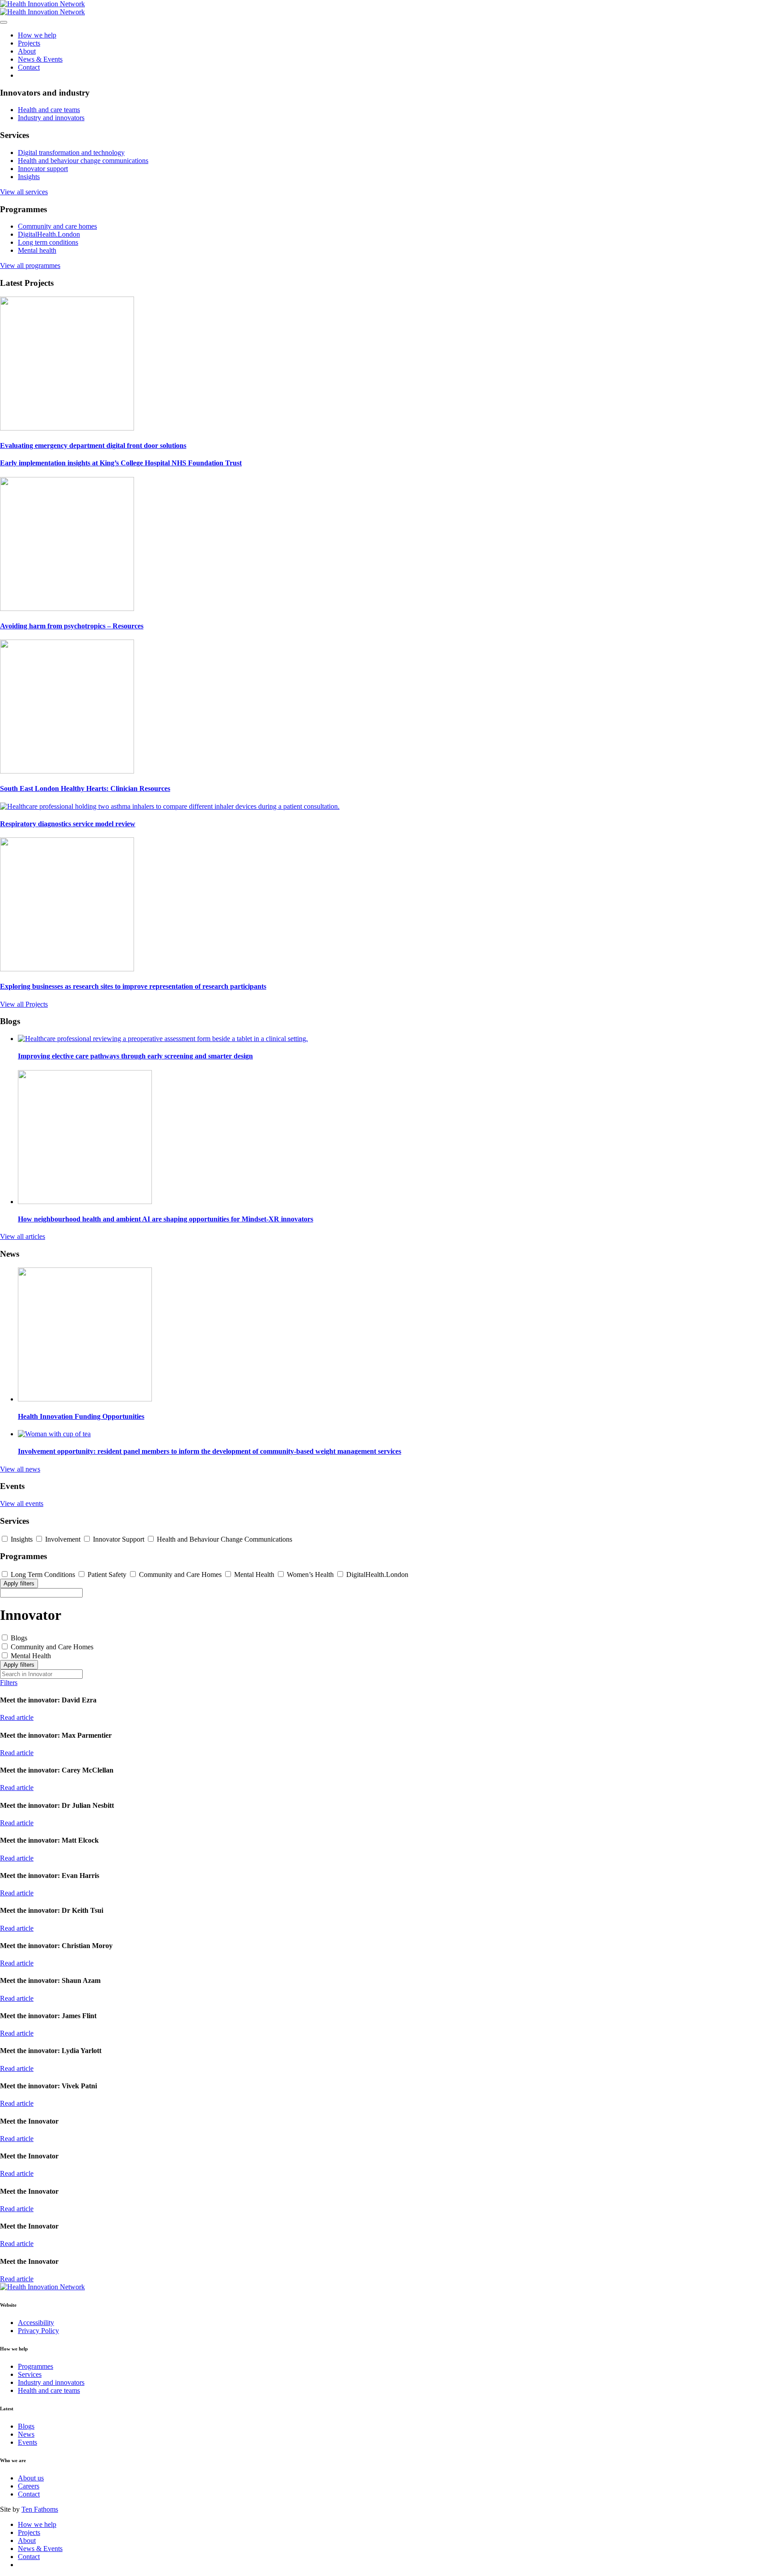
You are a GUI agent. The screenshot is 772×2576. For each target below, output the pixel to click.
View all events (22, 1503)
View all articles (23, 1236)
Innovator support (43, 169)
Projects (29, 43)
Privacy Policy (38, 2331)
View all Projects (24, 1004)
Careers (29, 2486)
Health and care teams (49, 110)
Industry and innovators (51, 118)
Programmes (36, 2366)
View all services (24, 192)
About (27, 51)
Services (30, 2374)
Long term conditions (48, 242)
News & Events (40, 59)
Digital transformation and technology (71, 153)
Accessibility (36, 2323)
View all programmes (30, 266)
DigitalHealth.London (49, 234)
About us (31, 2478)
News (26, 2434)
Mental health (37, 250)
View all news (20, 1469)
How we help (37, 35)
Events (27, 2442)
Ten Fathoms (40, 2509)
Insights (29, 177)
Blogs (26, 2426)
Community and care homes (57, 226)
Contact (29, 67)
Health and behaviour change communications (83, 161)
